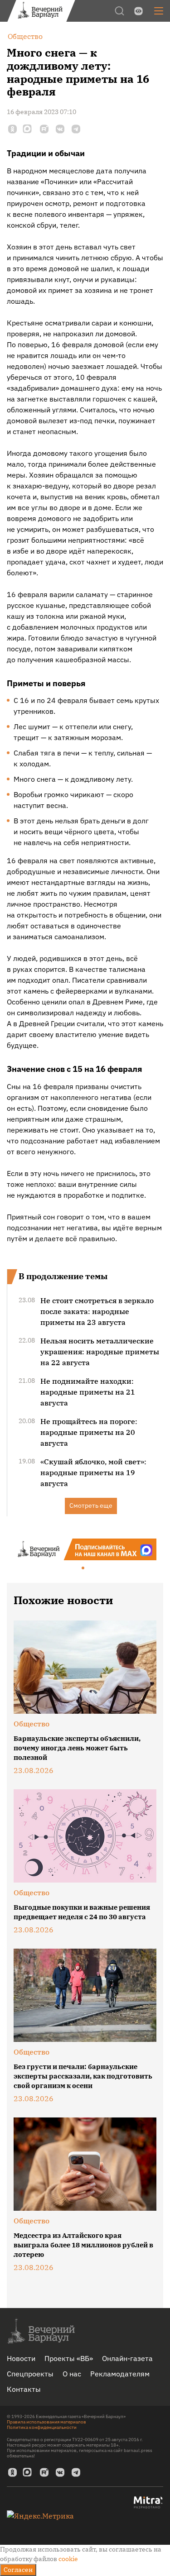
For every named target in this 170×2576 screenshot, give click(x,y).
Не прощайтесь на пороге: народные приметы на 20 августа (89, 1432)
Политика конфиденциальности (42, 2427)
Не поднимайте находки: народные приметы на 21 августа (88, 1392)
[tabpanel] (85, 1549)
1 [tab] (83, 1568)
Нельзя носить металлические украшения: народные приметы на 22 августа (100, 1352)
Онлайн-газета (127, 2358)
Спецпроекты (30, 2374)
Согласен (18, 2570)
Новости (21, 2358)
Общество (32, 1724)
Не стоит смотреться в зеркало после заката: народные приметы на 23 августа (97, 1311)
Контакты (24, 2389)
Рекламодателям (120, 2374)
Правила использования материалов (46, 2422)
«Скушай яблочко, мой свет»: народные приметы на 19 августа (93, 1472)
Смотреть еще (91, 1505)
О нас (72, 2374)
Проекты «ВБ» (69, 2358)
